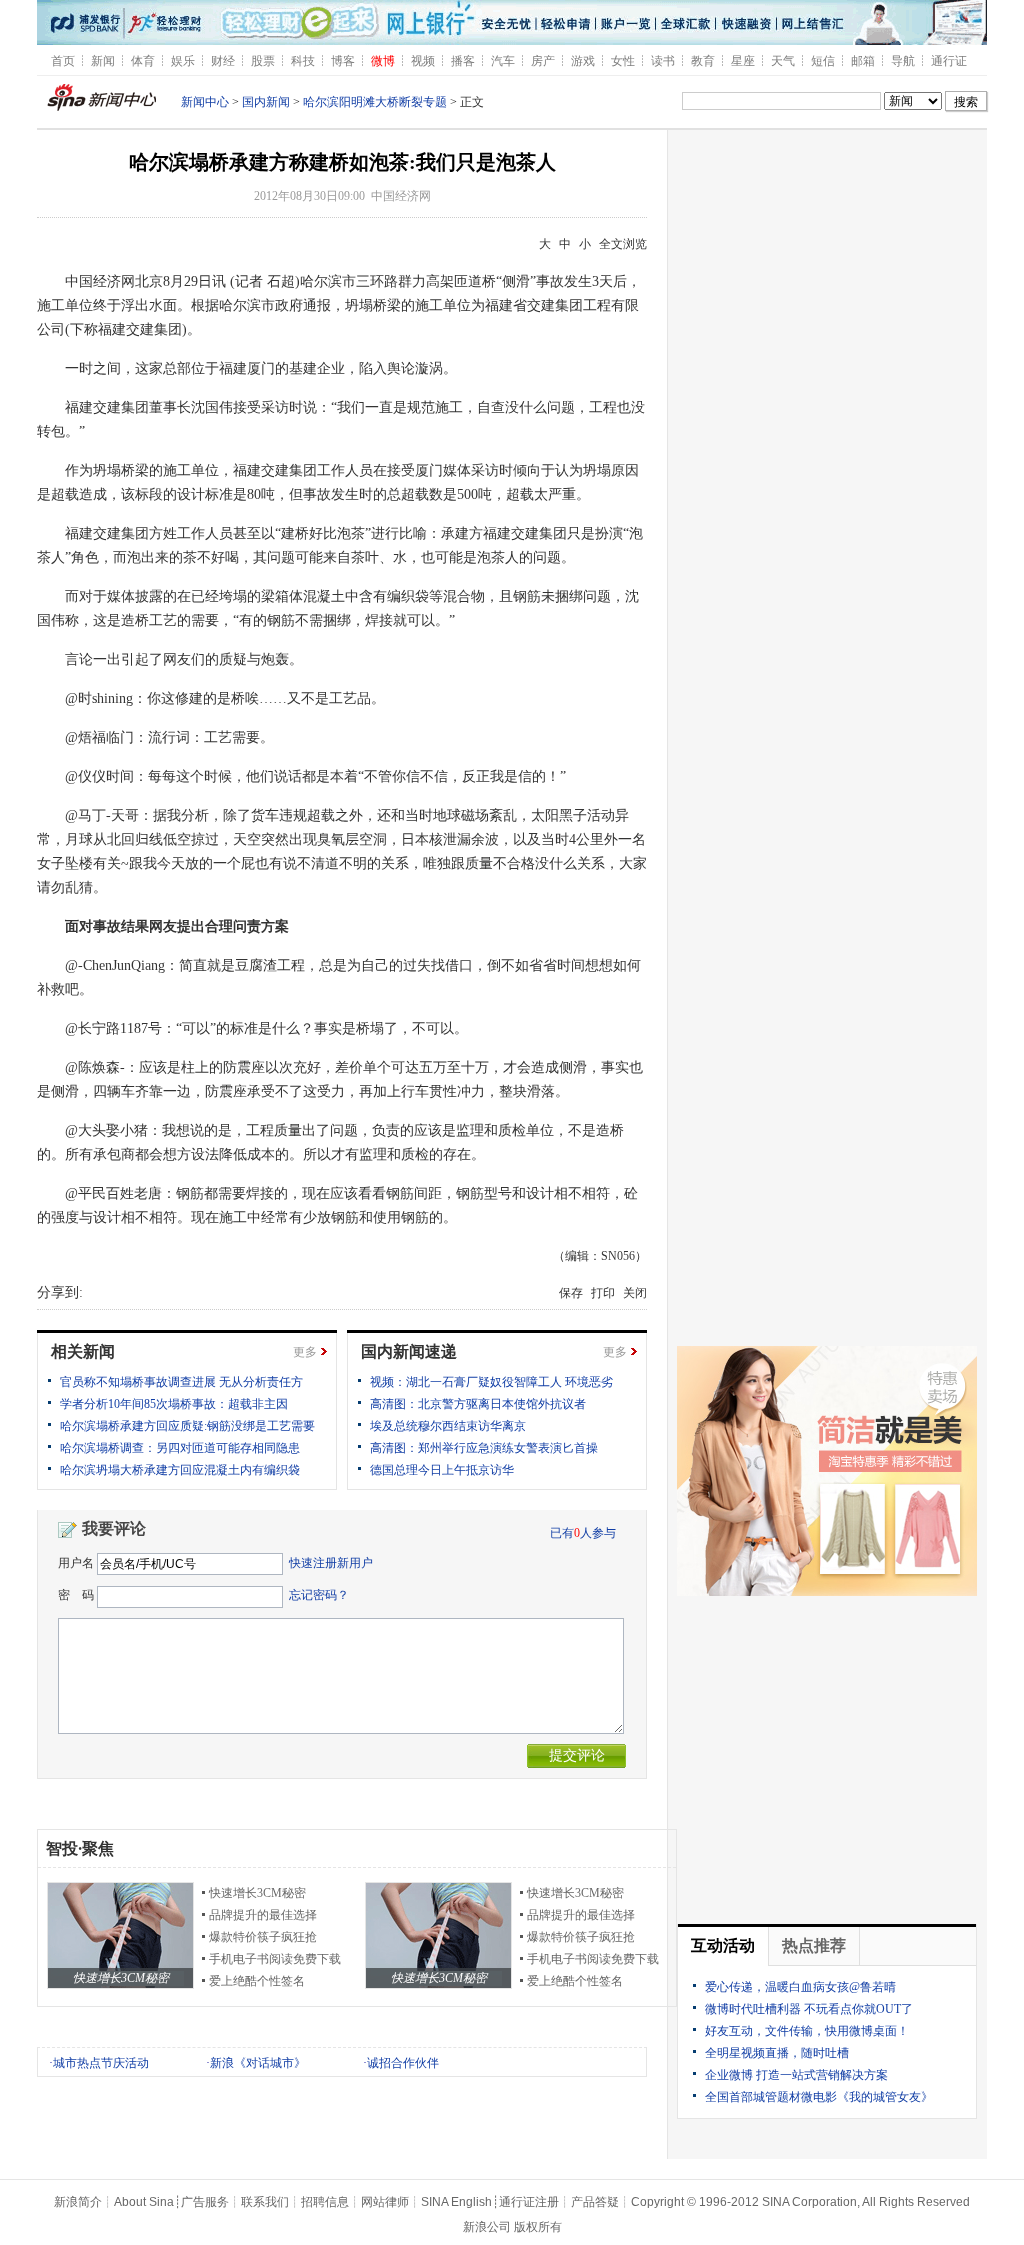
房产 (543, 61)
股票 (263, 61)
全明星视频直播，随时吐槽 (777, 2053)
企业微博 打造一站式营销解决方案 (796, 2075)
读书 (663, 61)
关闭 (635, 1293)
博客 (343, 61)
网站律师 (385, 2202)
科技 (303, 61)
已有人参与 (583, 1533)
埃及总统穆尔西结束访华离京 (448, 1426)
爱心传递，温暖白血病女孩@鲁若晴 (800, 1987)
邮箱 (863, 61)
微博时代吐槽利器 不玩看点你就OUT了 (809, 2009)
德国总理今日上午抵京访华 (442, 1470)
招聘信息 (325, 2202)
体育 (143, 61)
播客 (463, 61)
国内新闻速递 (409, 1351)
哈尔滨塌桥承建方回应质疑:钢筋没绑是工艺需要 (187, 1426)
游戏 (583, 61)
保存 (571, 1293)
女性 (623, 61)
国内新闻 (266, 102)
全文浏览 (623, 244)
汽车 (503, 61)
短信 (823, 61)
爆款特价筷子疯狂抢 (263, 1937)
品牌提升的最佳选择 (263, 1915)
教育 (703, 61)
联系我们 (265, 2202)
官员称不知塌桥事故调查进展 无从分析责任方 (181, 1382)
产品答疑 (595, 2202)
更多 (305, 1352)
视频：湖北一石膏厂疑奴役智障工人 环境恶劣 (491, 1382)
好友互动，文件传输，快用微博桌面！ (807, 2031)
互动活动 (723, 1945)
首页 (63, 61)
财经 (223, 61)
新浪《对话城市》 (258, 2063)
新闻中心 (205, 102)
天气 (783, 61)
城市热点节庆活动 (101, 2063)
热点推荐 (814, 1945)
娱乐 (183, 61)
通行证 (949, 61)
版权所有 (538, 2227)
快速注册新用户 (331, 1563)
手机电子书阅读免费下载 (275, 1959)
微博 (383, 61)
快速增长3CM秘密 (257, 1893)
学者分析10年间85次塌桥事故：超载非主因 (174, 1404)
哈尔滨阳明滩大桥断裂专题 (375, 102)
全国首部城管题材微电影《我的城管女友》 (819, 2097)
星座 (743, 61)
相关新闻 (83, 1351)
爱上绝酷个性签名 (257, 1981)
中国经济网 (401, 196)
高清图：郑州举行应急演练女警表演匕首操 (484, 1448)
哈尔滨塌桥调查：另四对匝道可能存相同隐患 (180, 1448)
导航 (903, 61)
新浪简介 (78, 2202)
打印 (603, 1293)
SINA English (456, 2202)
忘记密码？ (319, 1595)
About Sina (144, 2202)
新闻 (103, 61)
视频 (423, 61)
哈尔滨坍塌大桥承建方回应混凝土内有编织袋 (180, 1470)
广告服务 (205, 2202)
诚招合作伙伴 (403, 2063)
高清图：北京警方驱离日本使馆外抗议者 (478, 1404)
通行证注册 (529, 2202)
